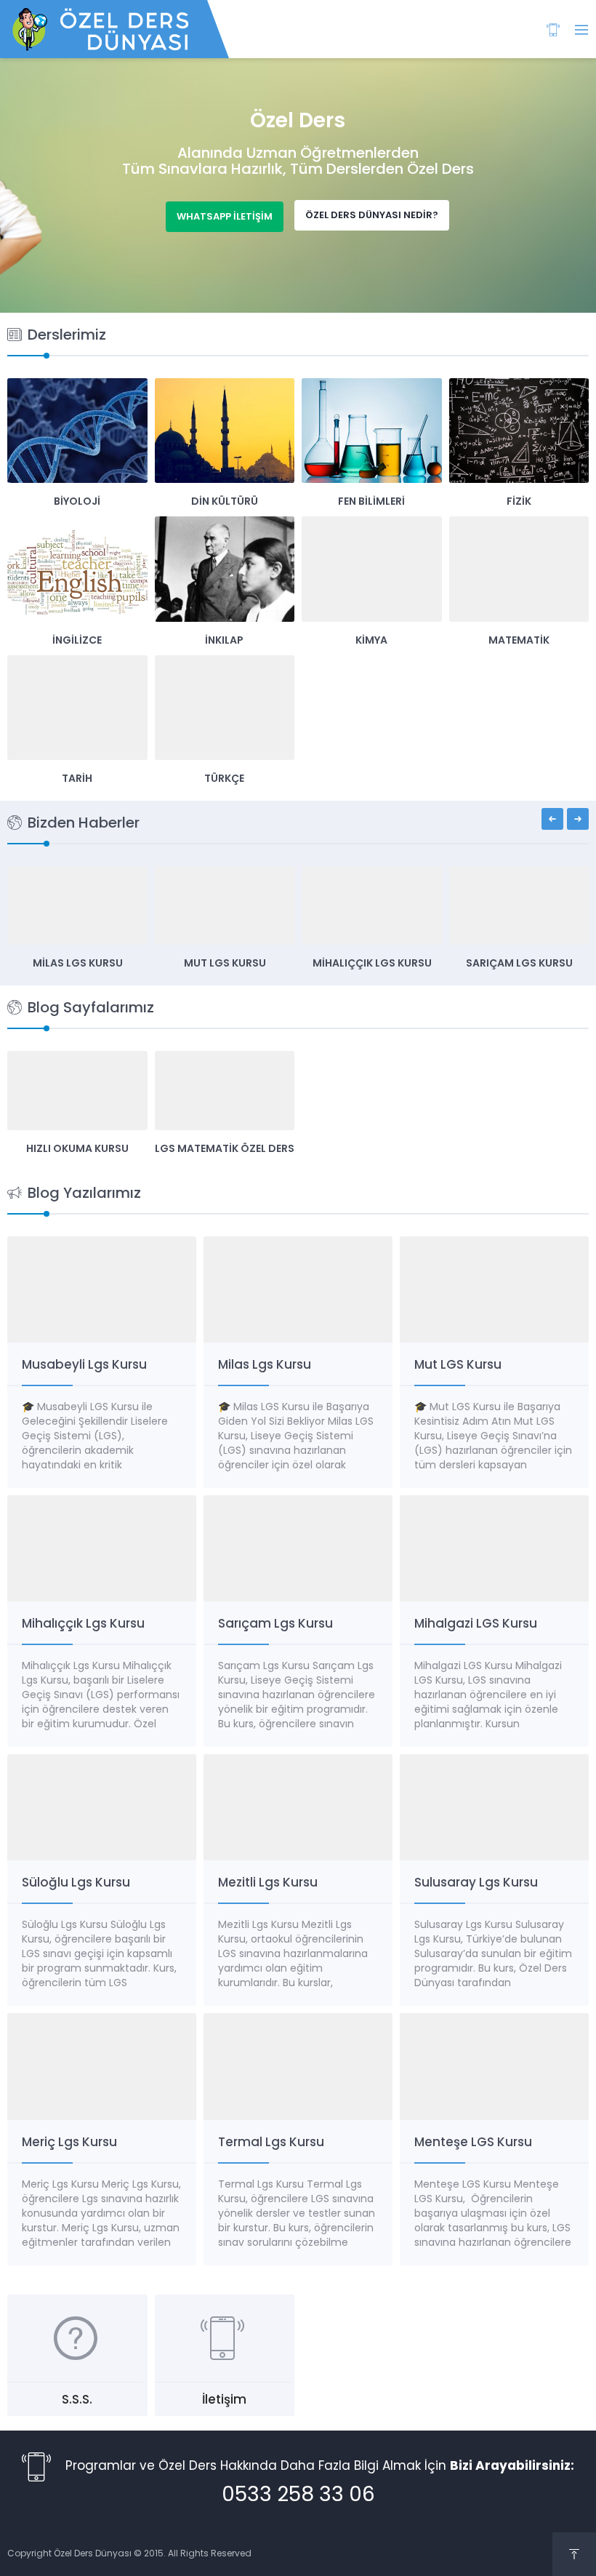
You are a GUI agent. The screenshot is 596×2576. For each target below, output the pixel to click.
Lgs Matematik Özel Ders (225, 1148)
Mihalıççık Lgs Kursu (372, 963)
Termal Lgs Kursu (271, 2142)
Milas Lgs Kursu (78, 963)
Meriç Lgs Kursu (69, 2142)
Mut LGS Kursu (225, 963)
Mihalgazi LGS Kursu (476, 1623)
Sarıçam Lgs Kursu (519, 963)
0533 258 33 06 (298, 2496)
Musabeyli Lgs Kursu (84, 1364)
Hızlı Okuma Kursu (77, 1148)
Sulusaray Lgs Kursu (476, 1882)
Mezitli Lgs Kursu (268, 1882)
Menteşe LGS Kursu (473, 2142)
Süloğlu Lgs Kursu (76, 1882)
